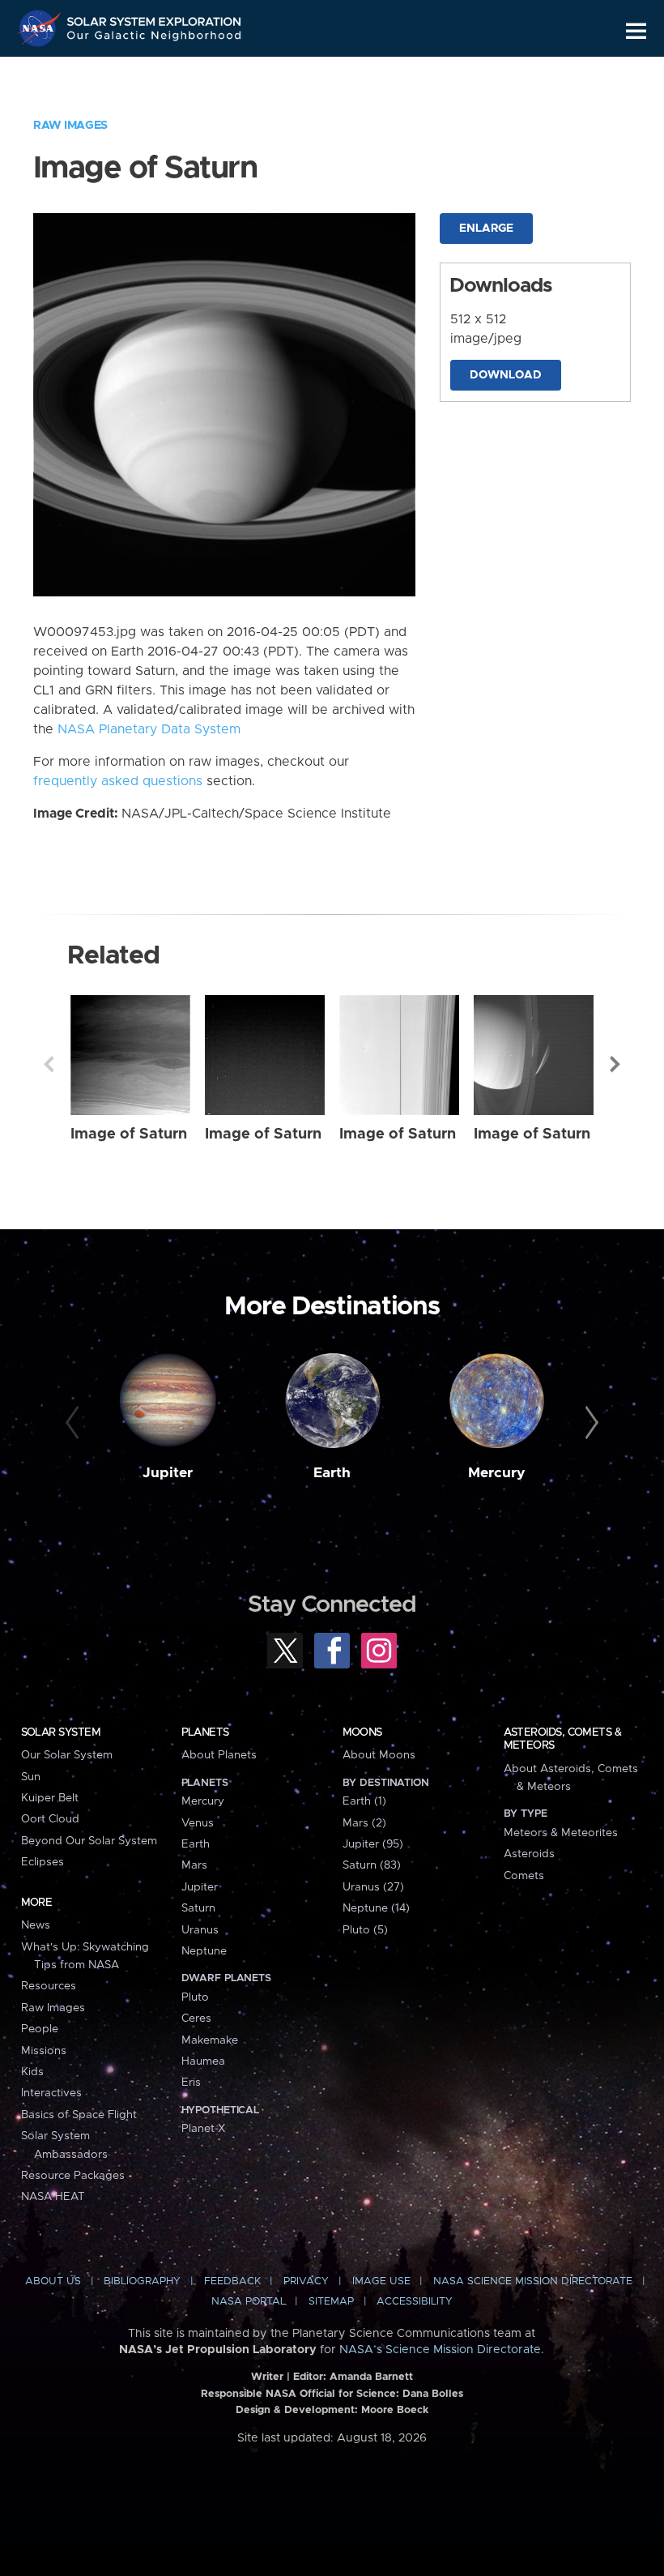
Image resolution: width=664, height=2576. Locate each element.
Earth (332, 1473)
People (40, 2029)
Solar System (61, 1732)
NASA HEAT (53, 2197)
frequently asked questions (118, 781)
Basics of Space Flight (79, 2115)
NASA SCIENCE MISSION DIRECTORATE (533, 2281)
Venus (198, 1823)
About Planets (219, 1755)
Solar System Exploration (155, 18)
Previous (49, 1064)
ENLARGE (486, 229)
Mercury (497, 1473)
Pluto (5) (365, 1930)
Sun (31, 1777)
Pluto (195, 1997)
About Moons (379, 1755)
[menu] (636, 31)
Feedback (232, 2281)
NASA (41, 28)
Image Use (381, 2281)
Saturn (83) (372, 1865)
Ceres (196, 2019)
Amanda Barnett (371, 2377)
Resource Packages (73, 2176)
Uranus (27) (373, 1887)
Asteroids (529, 1854)
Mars (194, 1865)
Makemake (210, 2040)
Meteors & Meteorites (561, 1833)
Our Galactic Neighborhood (155, 38)
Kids (32, 2072)
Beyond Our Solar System (89, 1841)
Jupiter (168, 1473)
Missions (44, 2051)
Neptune (204, 1951)
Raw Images (70, 126)
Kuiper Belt (50, 1798)
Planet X (203, 2129)
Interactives (51, 2093)
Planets (205, 1732)
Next (615, 1064)
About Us (53, 2281)
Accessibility (415, 2302)
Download (506, 375)
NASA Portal (249, 2302)
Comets (524, 1876)
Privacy (306, 2281)
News (36, 1925)
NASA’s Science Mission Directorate (440, 2350)
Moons (362, 1732)
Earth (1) (364, 1801)
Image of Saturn (129, 1134)
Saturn (198, 1908)
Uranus (200, 1930)
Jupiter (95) (373, 1844)
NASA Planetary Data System (149, 729)
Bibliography (142, 2281)
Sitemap (331, 2302)
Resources (49, 1986)
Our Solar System (67, 1755)
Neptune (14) (376, 1908)
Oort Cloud (50, 1819)
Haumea (203, 2061)
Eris (191, 2083)
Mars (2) (364, 1823)
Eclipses (43, 1862)
